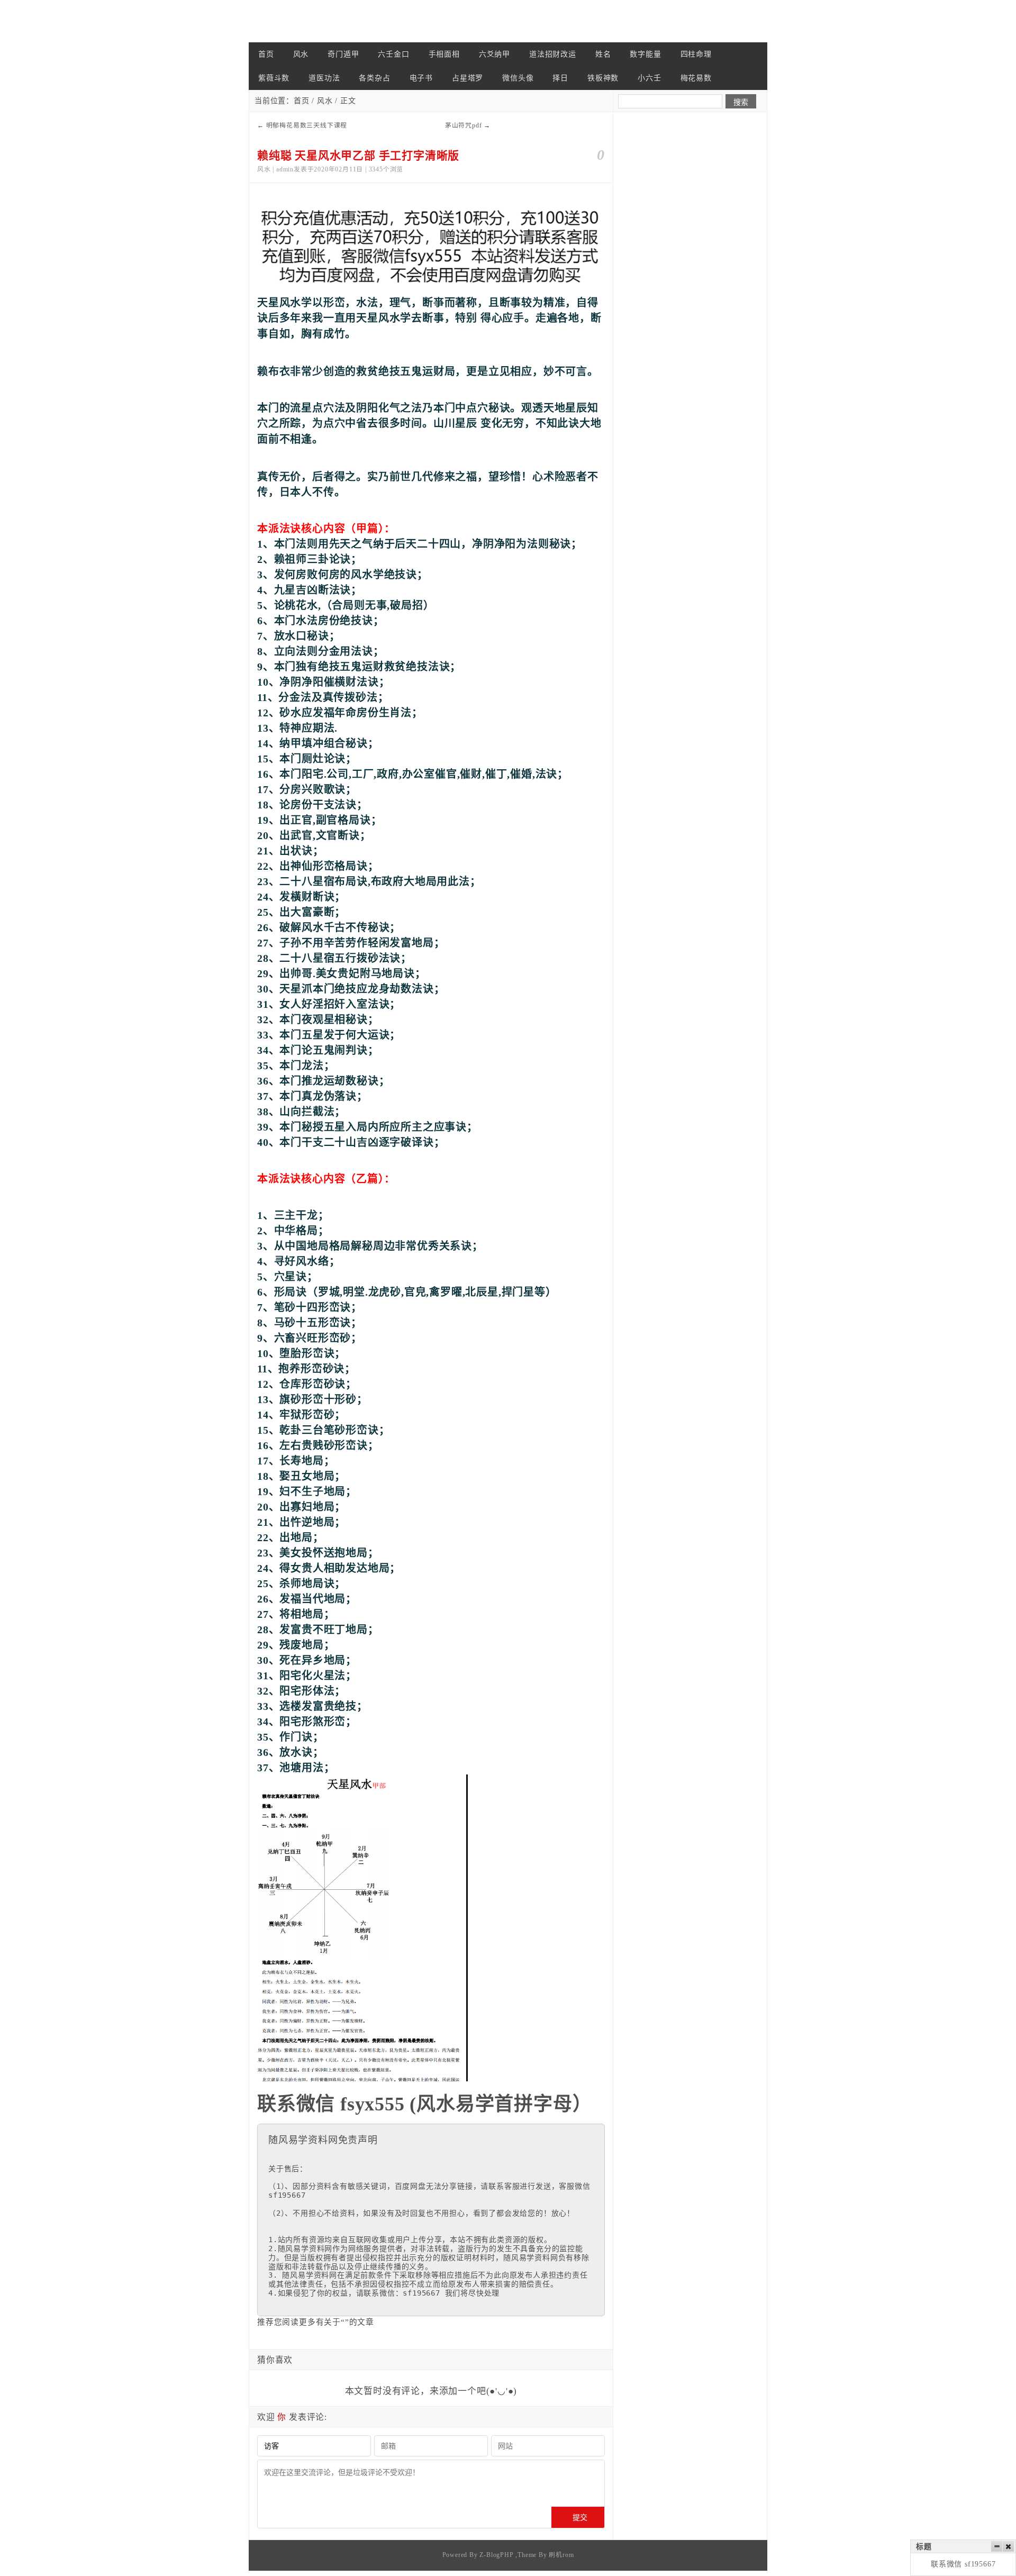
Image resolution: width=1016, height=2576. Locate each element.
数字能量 (645, 54)
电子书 (421, 78)
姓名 (603, 54)
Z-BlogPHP (496, 2555)
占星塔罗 (468, 78)
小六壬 (649, 78)
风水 (301, 54)
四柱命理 (696, 54)
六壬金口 (393, 54)
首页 (266, 54)
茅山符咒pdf (464, 125)
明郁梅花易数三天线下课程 (307, 125)
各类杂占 (374, 78)
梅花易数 (696, 78)
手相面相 (444, 54)
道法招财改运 (553, 54)
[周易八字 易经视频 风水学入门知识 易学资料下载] (302, 21)
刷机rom (561, 2555)
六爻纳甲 (495, 54)
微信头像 (518, 78)
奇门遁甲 (343, 54)
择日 (560, 78)
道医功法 (324, 78)
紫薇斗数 (274, 78)
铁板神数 (603, 78)
